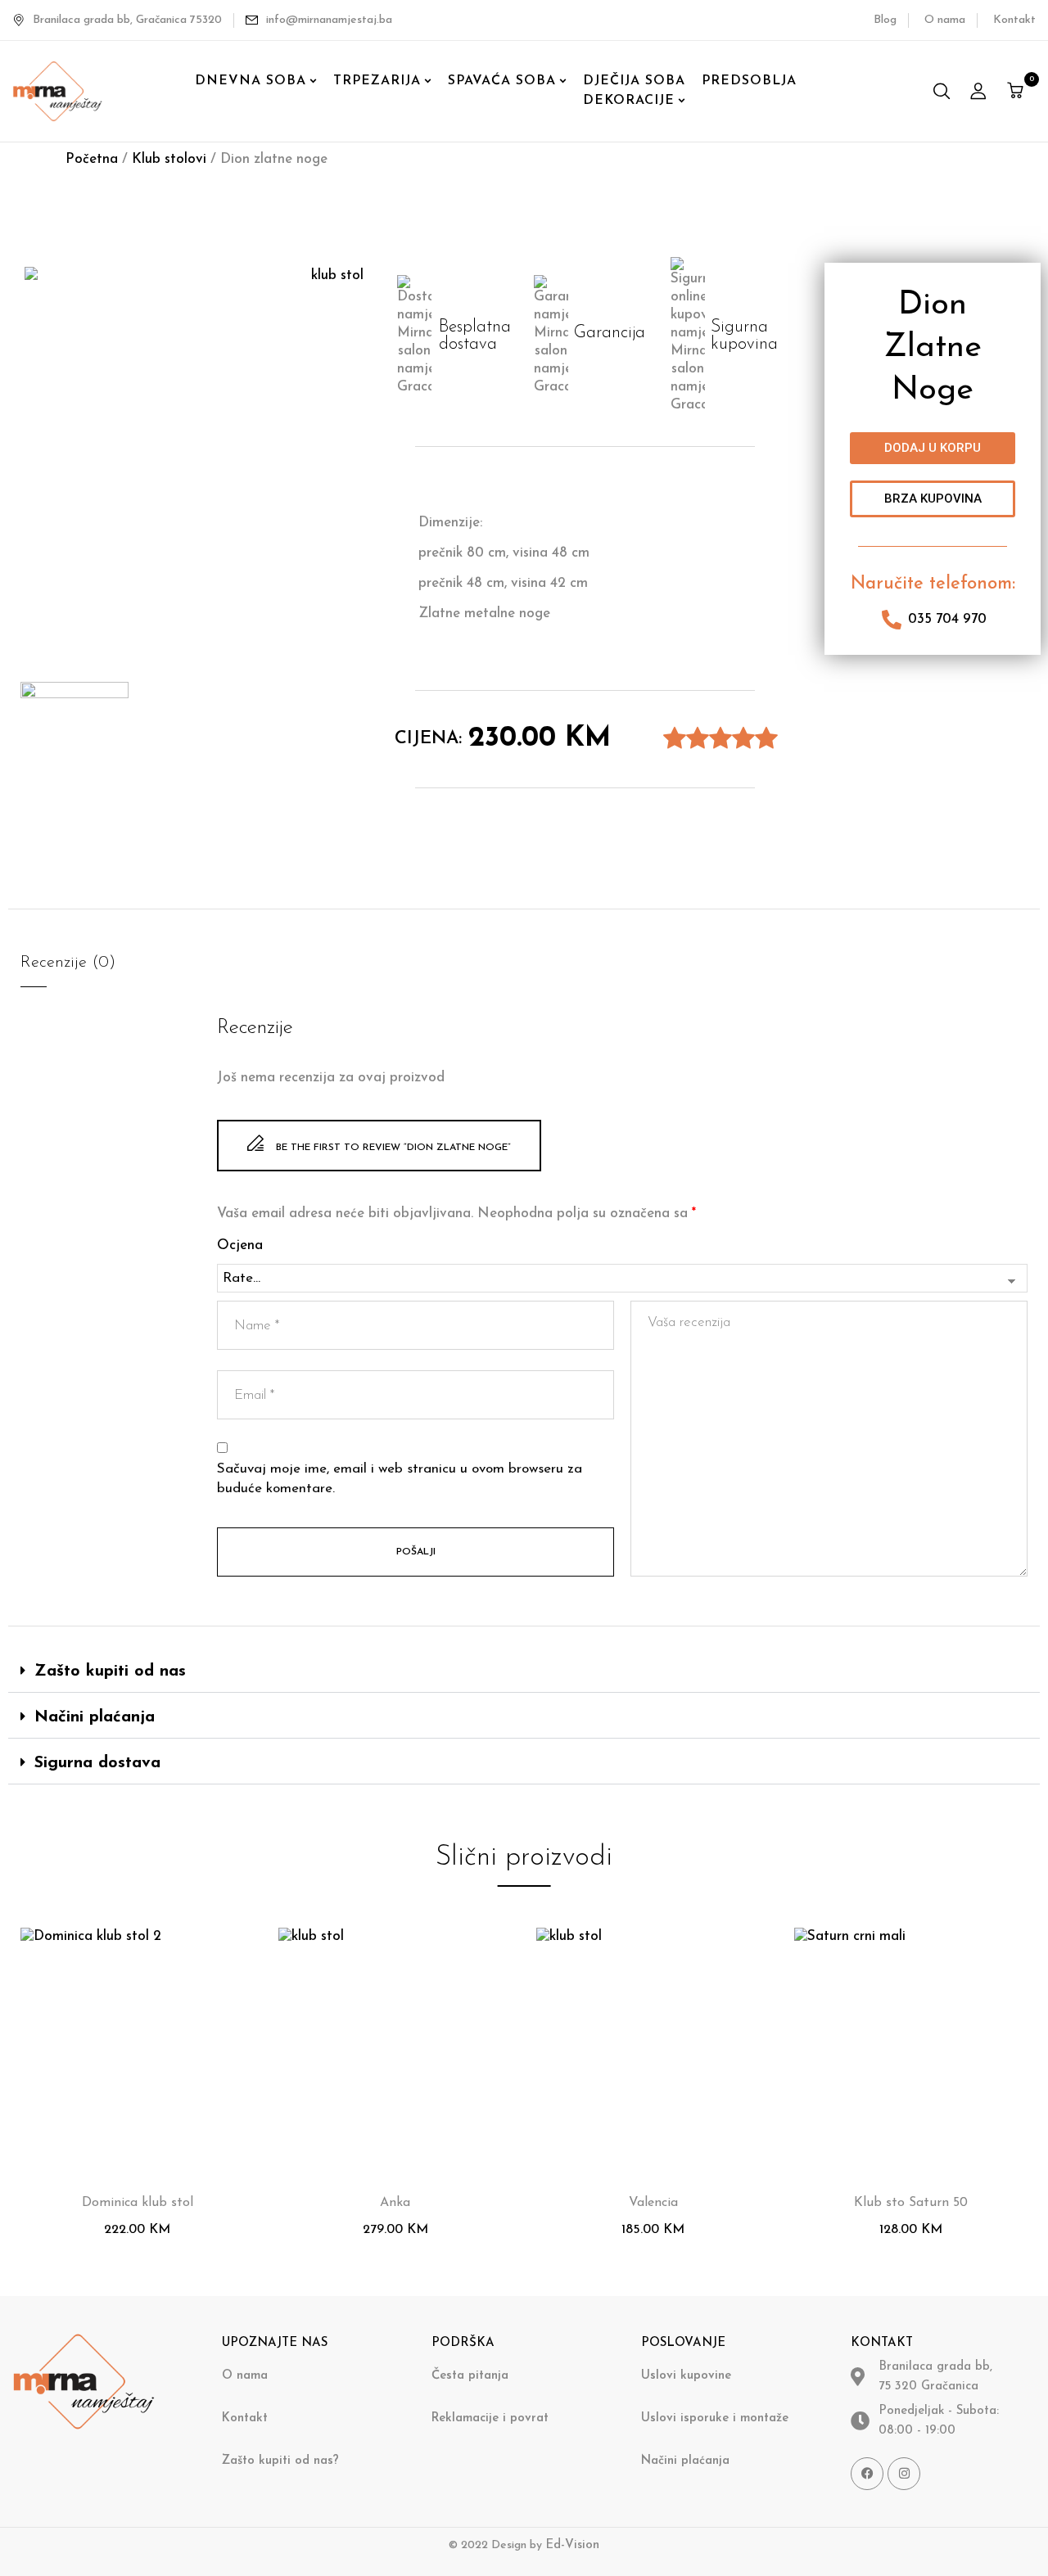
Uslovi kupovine (686, 2376)
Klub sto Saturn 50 (911, 2203)
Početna (92, 159)
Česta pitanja (470, 2376)
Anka (395, 2203)
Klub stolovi (169, 159)
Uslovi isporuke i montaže (715, 2418)
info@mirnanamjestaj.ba (329, 20)
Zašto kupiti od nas (110, 1671)
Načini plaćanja (95, 1717)
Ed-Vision (572, 2545)
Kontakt (1014, 20)
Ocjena (240, 1245)
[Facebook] (867, 2474)
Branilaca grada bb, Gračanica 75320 (127, 20)
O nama (945, 20)
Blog (885, 20)
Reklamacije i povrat (490, 2418)
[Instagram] (904, 2474)
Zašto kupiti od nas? (280, 2461)
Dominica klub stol (138, 2203)
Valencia (653, 2203)
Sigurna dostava (97, 1763)
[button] (1017, 91)
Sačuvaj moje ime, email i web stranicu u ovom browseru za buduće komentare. (400, 1479)
